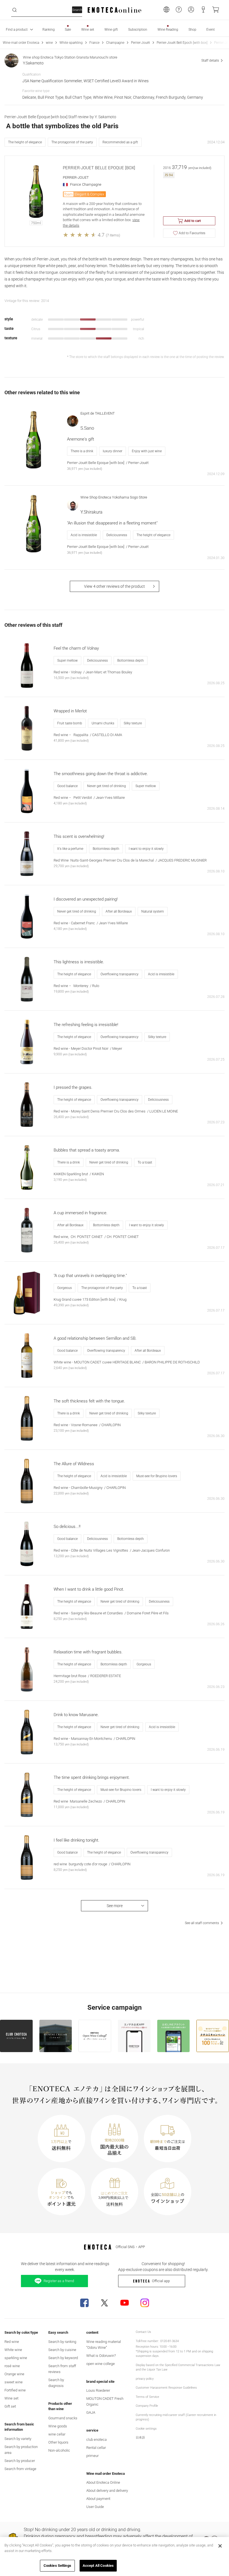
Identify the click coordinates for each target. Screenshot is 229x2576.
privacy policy (145, 2379)
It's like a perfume (70, 849)
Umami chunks (103, 723)
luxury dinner (113, 451)
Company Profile (147, 2406)
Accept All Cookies (98, 2566)
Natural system (153, 911)
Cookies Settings (57, 2566)
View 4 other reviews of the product (115, 586)
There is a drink (82, 451)
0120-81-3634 (170, 2341)
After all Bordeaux (119, 911)
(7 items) (113, 235)
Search (77, 10)
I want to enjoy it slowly (146, 849)
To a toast (145, 1162)
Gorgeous (65, 1288)
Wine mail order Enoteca (21, 43)
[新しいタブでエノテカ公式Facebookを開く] (84, 2303)
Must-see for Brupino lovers (157, 1476)
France (94, 43)
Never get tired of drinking (107, 786)
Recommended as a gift (120, 142)
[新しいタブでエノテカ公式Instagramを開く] (145, 2303)
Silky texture (133, 723)
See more (115, 1906)
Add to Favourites (192, 233)
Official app (161, 2281)
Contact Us (143, 2332)
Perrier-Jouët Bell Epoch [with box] (182, 43)
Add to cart (193, 221)
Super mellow (67, 661)
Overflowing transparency (120, 974)
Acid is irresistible (84, 535)
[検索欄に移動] (15, 10)
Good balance (67, 786)
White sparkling (71, 43)
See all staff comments (202, 1923)
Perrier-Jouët (140, 43)
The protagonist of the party (72, 142)
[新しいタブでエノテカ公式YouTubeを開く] (125, 2303)
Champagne (115, 43)
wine (49, 43)
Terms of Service (147, 2397)
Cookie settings (146, 2429)
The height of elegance (25, 142)
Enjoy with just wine (147, 451)
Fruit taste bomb (70, 723)
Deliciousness (117, 535)
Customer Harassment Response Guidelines (166, 2388)
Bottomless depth (131, 661)
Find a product (17, 30)
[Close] (220, 2546)
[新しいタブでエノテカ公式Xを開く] (104, 2303)
